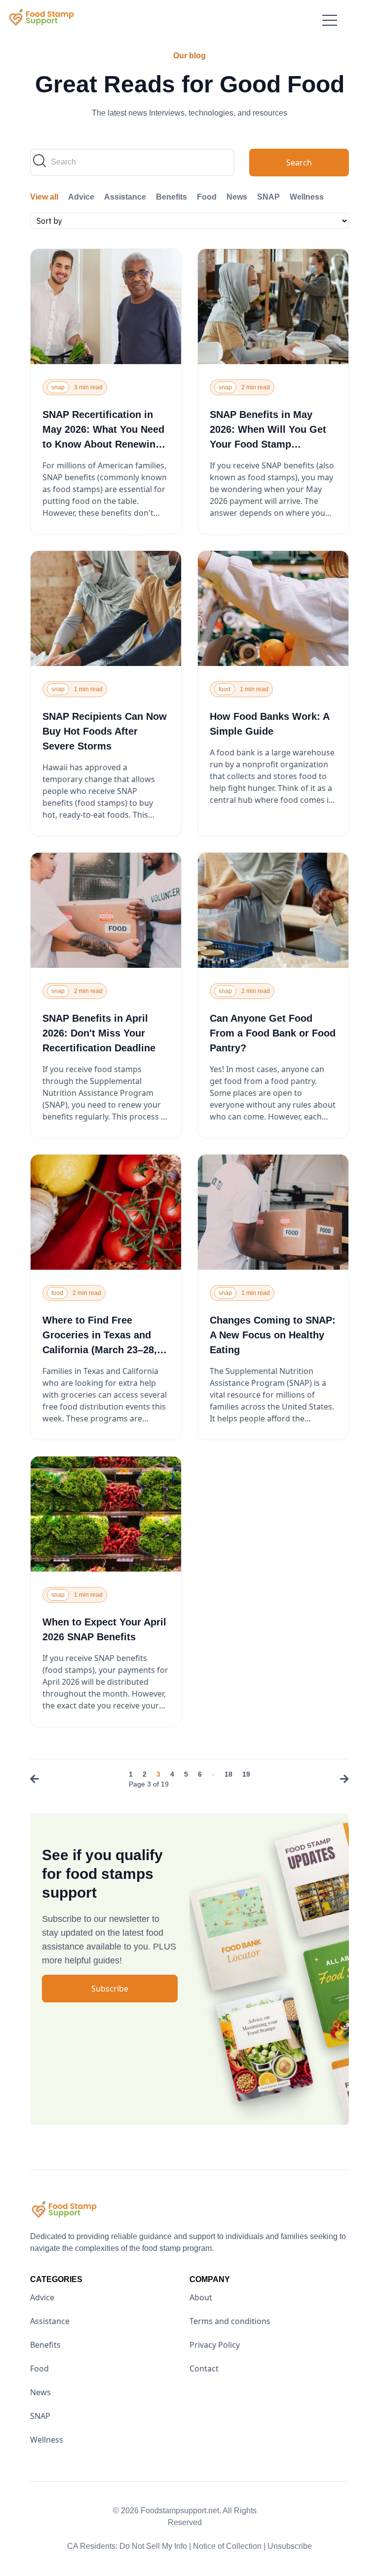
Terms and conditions (230, 2321)
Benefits (171, 197)
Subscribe (110, 1989)
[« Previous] (37, 1780)
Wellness (307, 197)
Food (207, 197)
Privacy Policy (215, 2345)
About (201, 2297)
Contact (204, 2368)
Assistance (125, 197)
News (237, 197)
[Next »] (342, 1780)
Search (299, 163)
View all (44, 197)
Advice (81, 197)
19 (246, 1774)
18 (228, 1774)
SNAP (268, 197)
